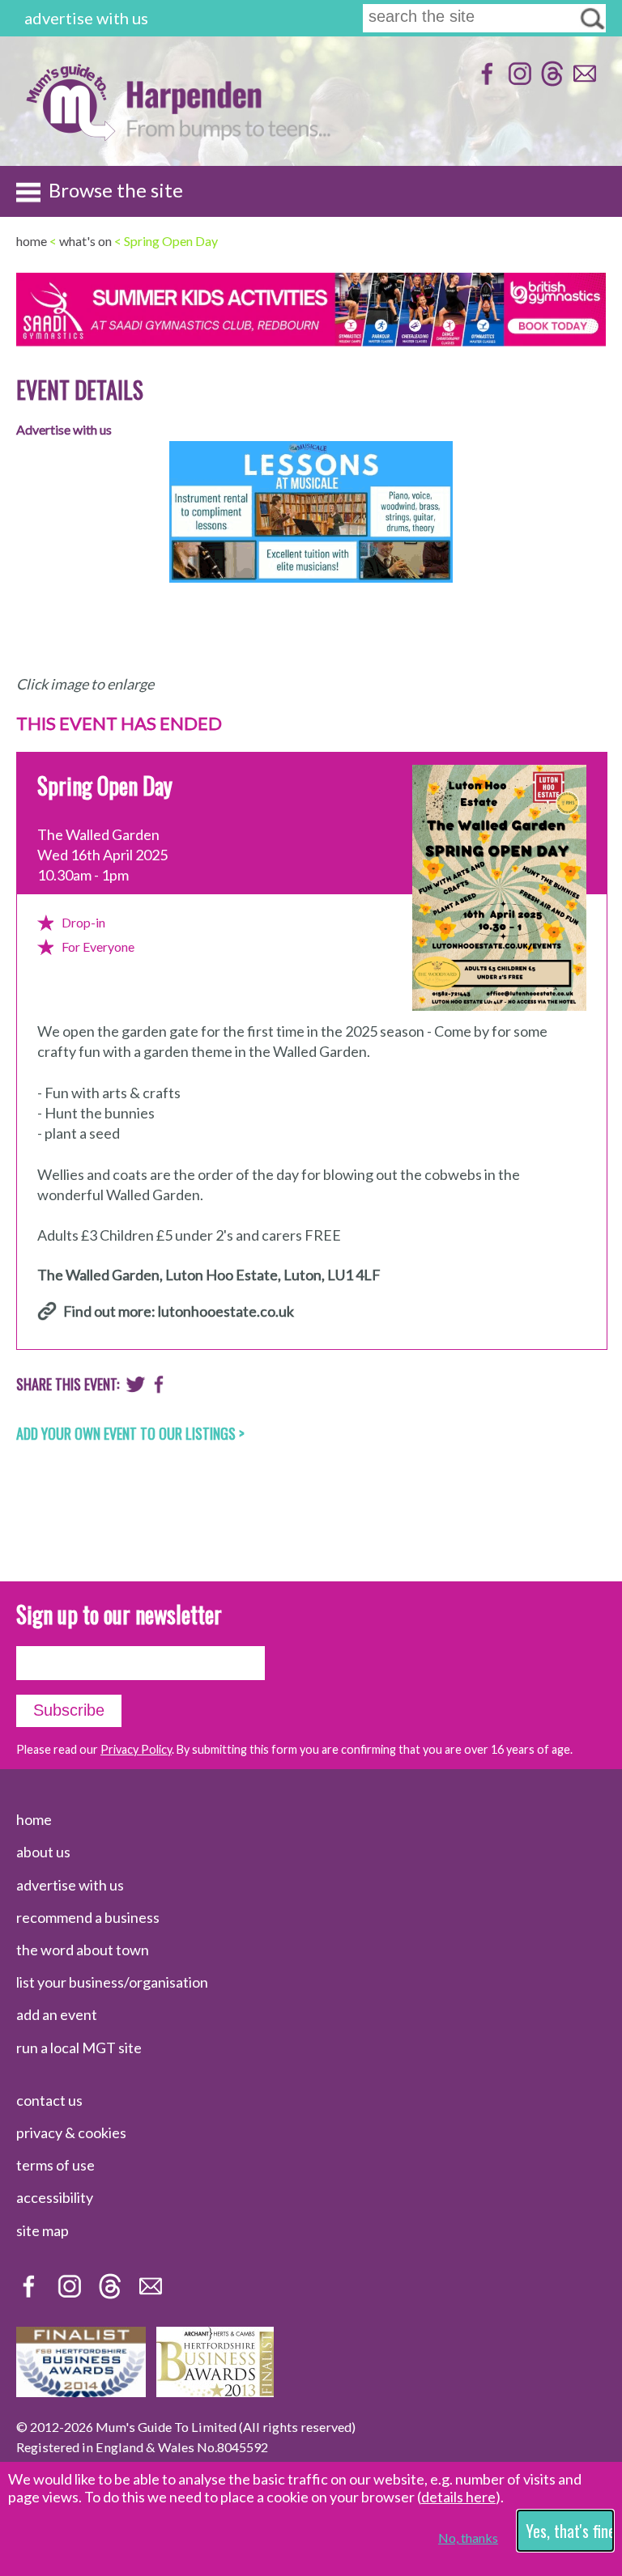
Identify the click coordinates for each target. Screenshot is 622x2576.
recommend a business (88, 1917)
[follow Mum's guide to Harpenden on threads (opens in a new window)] (550, 81)
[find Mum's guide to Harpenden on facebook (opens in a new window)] (486, 81)
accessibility (55, 2197)
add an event (57, 2014)
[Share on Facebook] (159, 1388)
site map (43, 2230)
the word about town (83, 1950)
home (34, 1819)
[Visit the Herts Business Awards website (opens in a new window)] (215, 2391)
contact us (49, 2100)
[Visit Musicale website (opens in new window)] (311, 594)
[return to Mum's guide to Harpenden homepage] (70, 136)
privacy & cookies (71, 2133)
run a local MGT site (79, 2048)
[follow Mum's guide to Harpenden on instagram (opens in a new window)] (518, 81)
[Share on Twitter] (136, 1388)
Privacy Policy (136, 1749)
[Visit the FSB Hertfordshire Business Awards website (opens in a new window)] (81, 2391)
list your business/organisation (112, 1982)
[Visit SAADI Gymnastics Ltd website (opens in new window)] (311, 341)
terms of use (55, 2165)
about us (43, 1852)
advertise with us (86, 18)
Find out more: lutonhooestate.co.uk (179, 1312)
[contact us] (583, 81)
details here (458, 2497)
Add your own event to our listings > (130, 1433)
